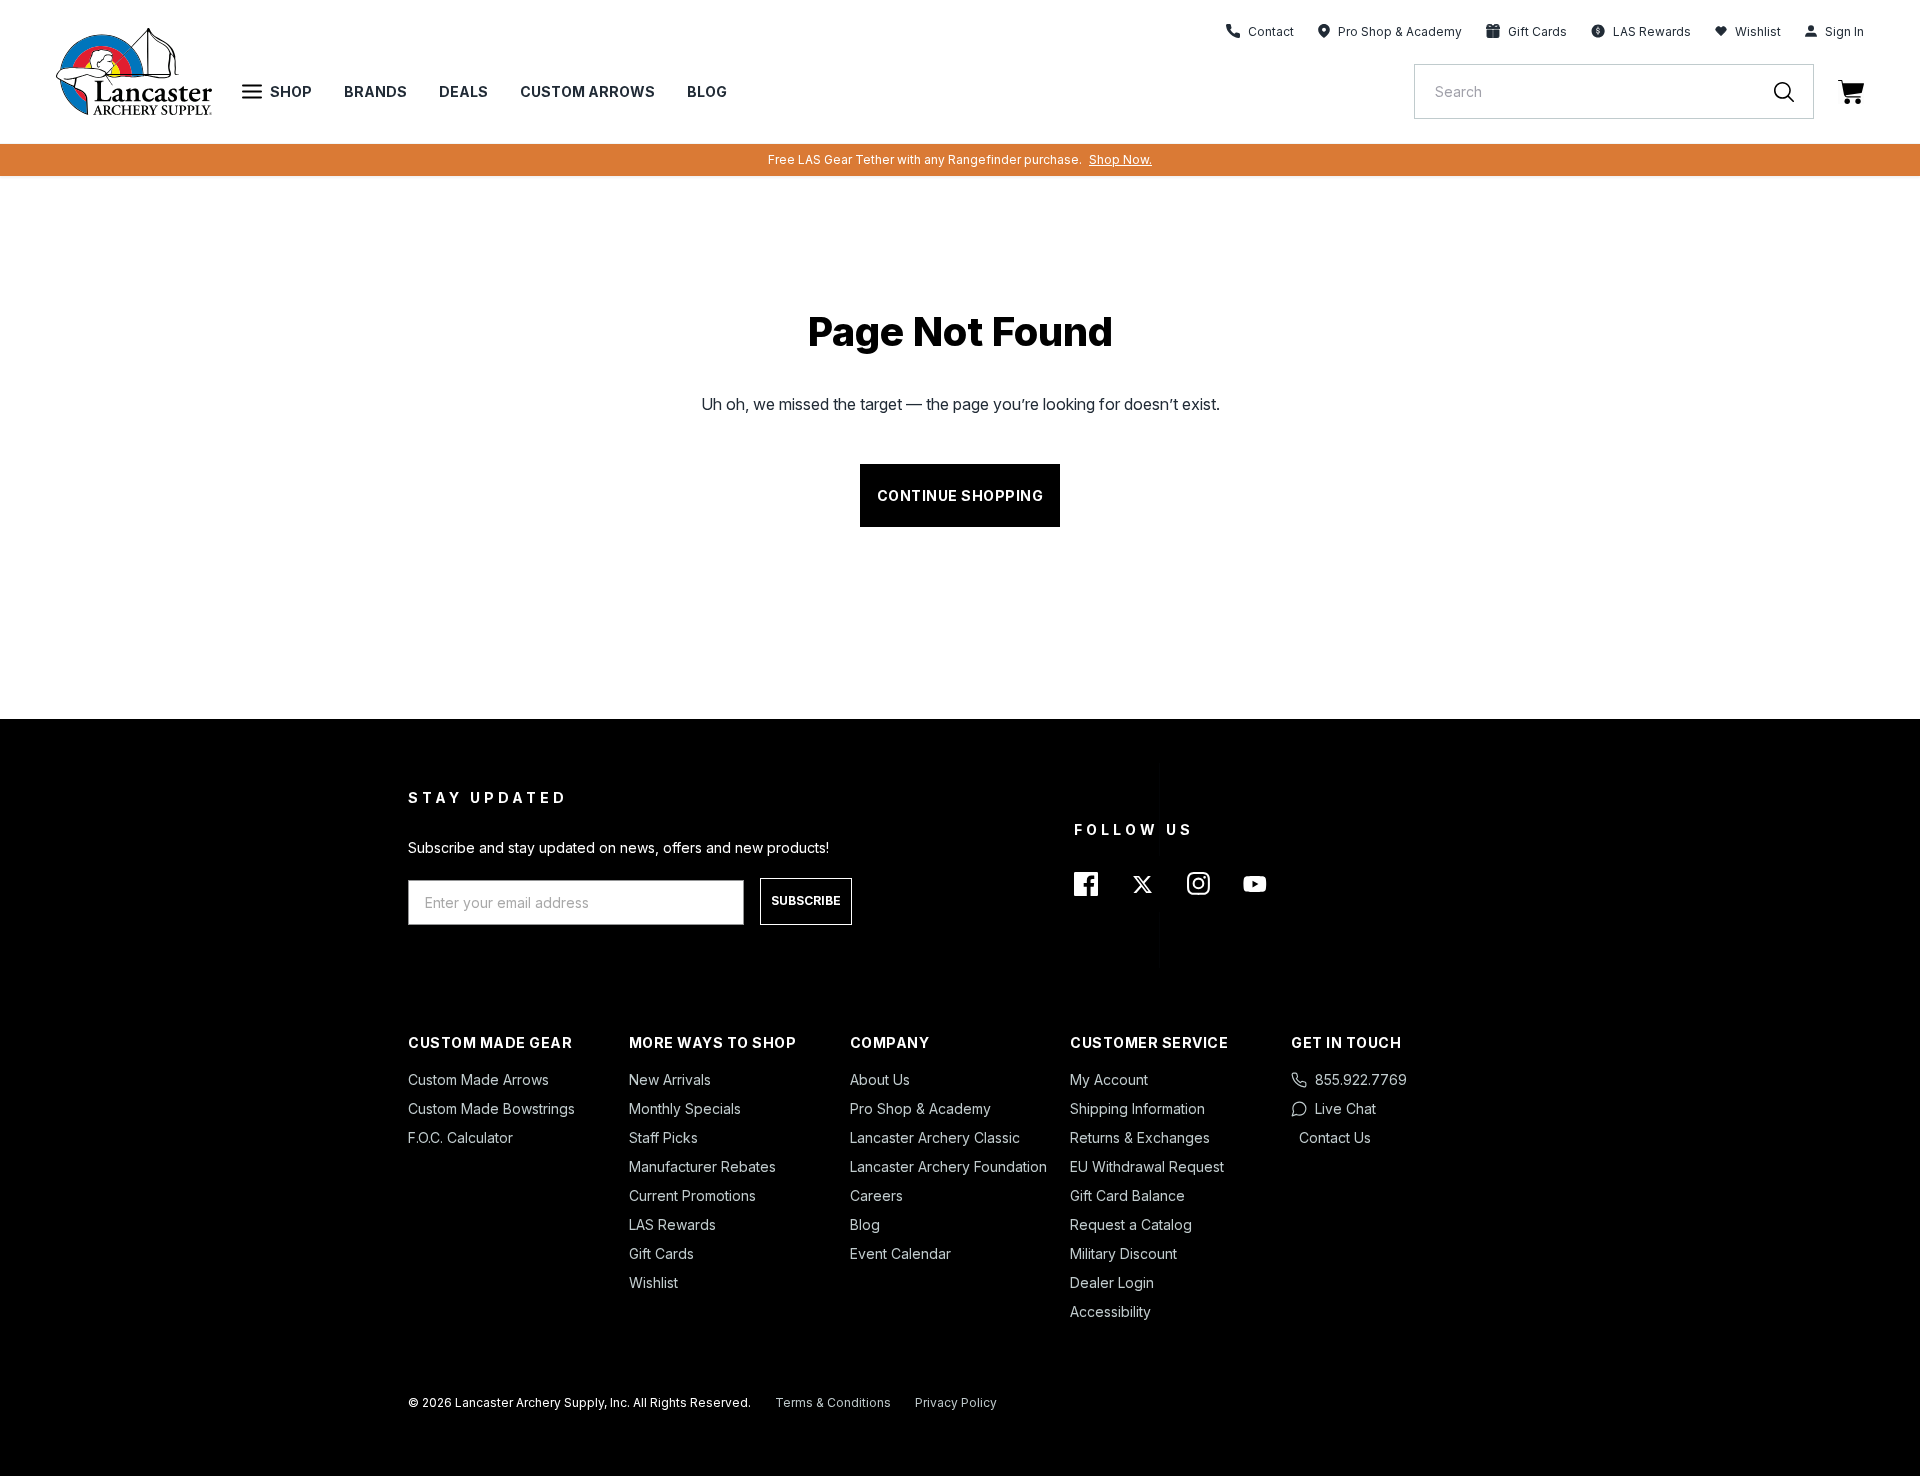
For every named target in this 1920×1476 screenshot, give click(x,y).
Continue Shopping (960, 495)
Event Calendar (900, 1253)
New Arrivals (670, 1079)
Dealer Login (1112, 1282)
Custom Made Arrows (478, 1079)
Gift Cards (661, 1253)
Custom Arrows (587, 91)
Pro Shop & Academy (920, 1108)
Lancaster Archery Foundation (948, 1166)
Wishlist (1758, 31)
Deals (463, 91)
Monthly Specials (685, 1108)
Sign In (1844, 31)
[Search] (1794, 91)
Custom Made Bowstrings (491, 1108)
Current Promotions (692, 1195)
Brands (375, 91)
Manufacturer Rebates (702, 1166)
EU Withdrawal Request (1147, 1166)
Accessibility (1110, 1311)
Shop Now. (1120, 159)
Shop (291, 91)
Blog (707, 91)
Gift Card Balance (1127, 1195)
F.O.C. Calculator (460, 1137)
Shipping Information (1137, 1108)
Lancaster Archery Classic (935, 1137)
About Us (880, 1079)
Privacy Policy (956, 1402)
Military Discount (1123, 1253)
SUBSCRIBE (806, 900)
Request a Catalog (1131, 1224)
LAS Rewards (672, 1224)
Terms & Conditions (833, 1402)
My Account (1109, 1079)
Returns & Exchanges (1140, 1137)
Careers (876, 1195)
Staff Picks (663, 1137)
